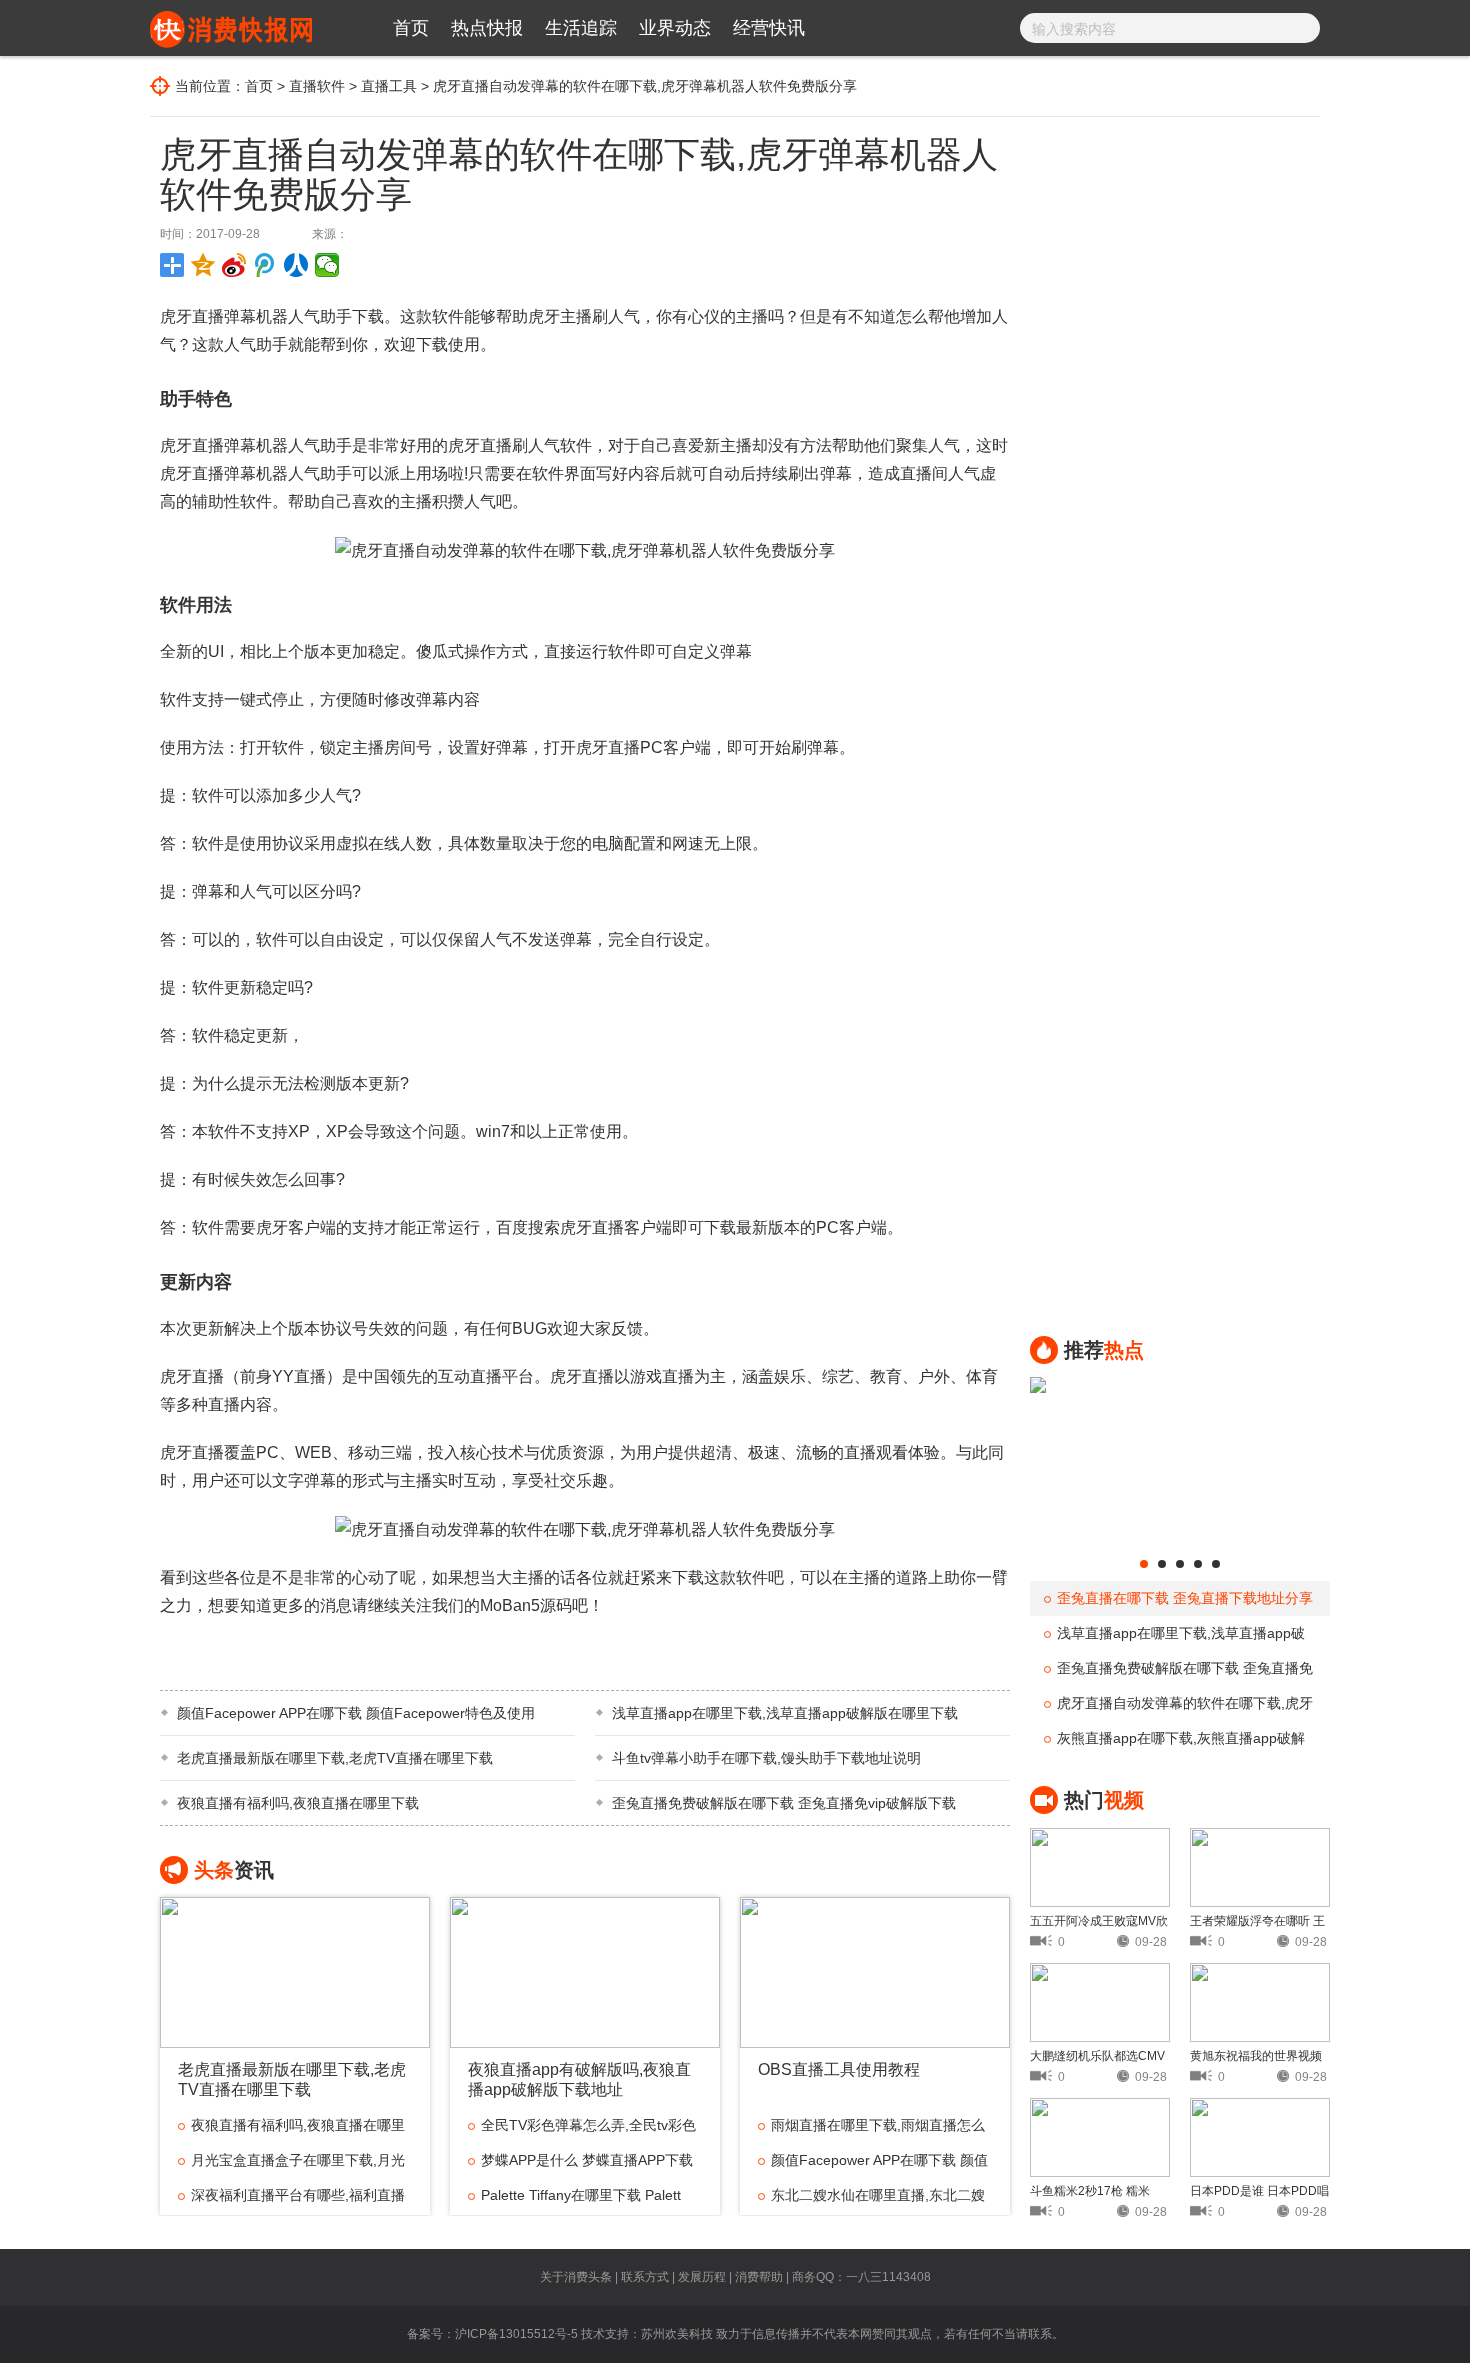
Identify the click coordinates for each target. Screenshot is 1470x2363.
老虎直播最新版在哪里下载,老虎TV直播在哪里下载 (335, 1758)
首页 (411, 28)
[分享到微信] (327, 265)
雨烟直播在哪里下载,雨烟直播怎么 (878, 2125)
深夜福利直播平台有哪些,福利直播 (298, 2195)
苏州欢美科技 (677, 2334)
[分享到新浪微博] (234, 265)
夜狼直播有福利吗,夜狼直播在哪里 (298, 2125)
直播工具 (389, 86)
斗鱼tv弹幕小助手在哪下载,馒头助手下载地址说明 (766, 1758)
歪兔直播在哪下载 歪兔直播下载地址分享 (1185, 1598)
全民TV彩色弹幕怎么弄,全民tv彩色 (588, 2125)
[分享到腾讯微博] (265, 265)
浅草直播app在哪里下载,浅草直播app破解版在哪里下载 (785, 1713)
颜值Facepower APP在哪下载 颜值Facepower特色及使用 (356, 1713)
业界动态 (675, 28)
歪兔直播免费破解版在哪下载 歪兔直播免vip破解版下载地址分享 (1178, 1673)
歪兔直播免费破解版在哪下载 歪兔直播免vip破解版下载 (784, 1803)
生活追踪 (581, 28)
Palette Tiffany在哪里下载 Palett (581, 2195)
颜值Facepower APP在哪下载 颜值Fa (873, 2165)
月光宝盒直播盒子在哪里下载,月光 (298, 2160)
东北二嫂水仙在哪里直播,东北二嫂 (878, 2195)
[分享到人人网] (296, 265)
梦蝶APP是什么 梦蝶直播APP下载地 (580, 2165)
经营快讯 (769, 28)
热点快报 (487, 28)
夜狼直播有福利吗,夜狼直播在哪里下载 (298, 1803)
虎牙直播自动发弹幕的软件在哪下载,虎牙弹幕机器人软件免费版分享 (1178, 1708)
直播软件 (317, 86)
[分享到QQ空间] (203, 265)
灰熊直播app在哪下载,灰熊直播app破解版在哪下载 (1174, 1743)
